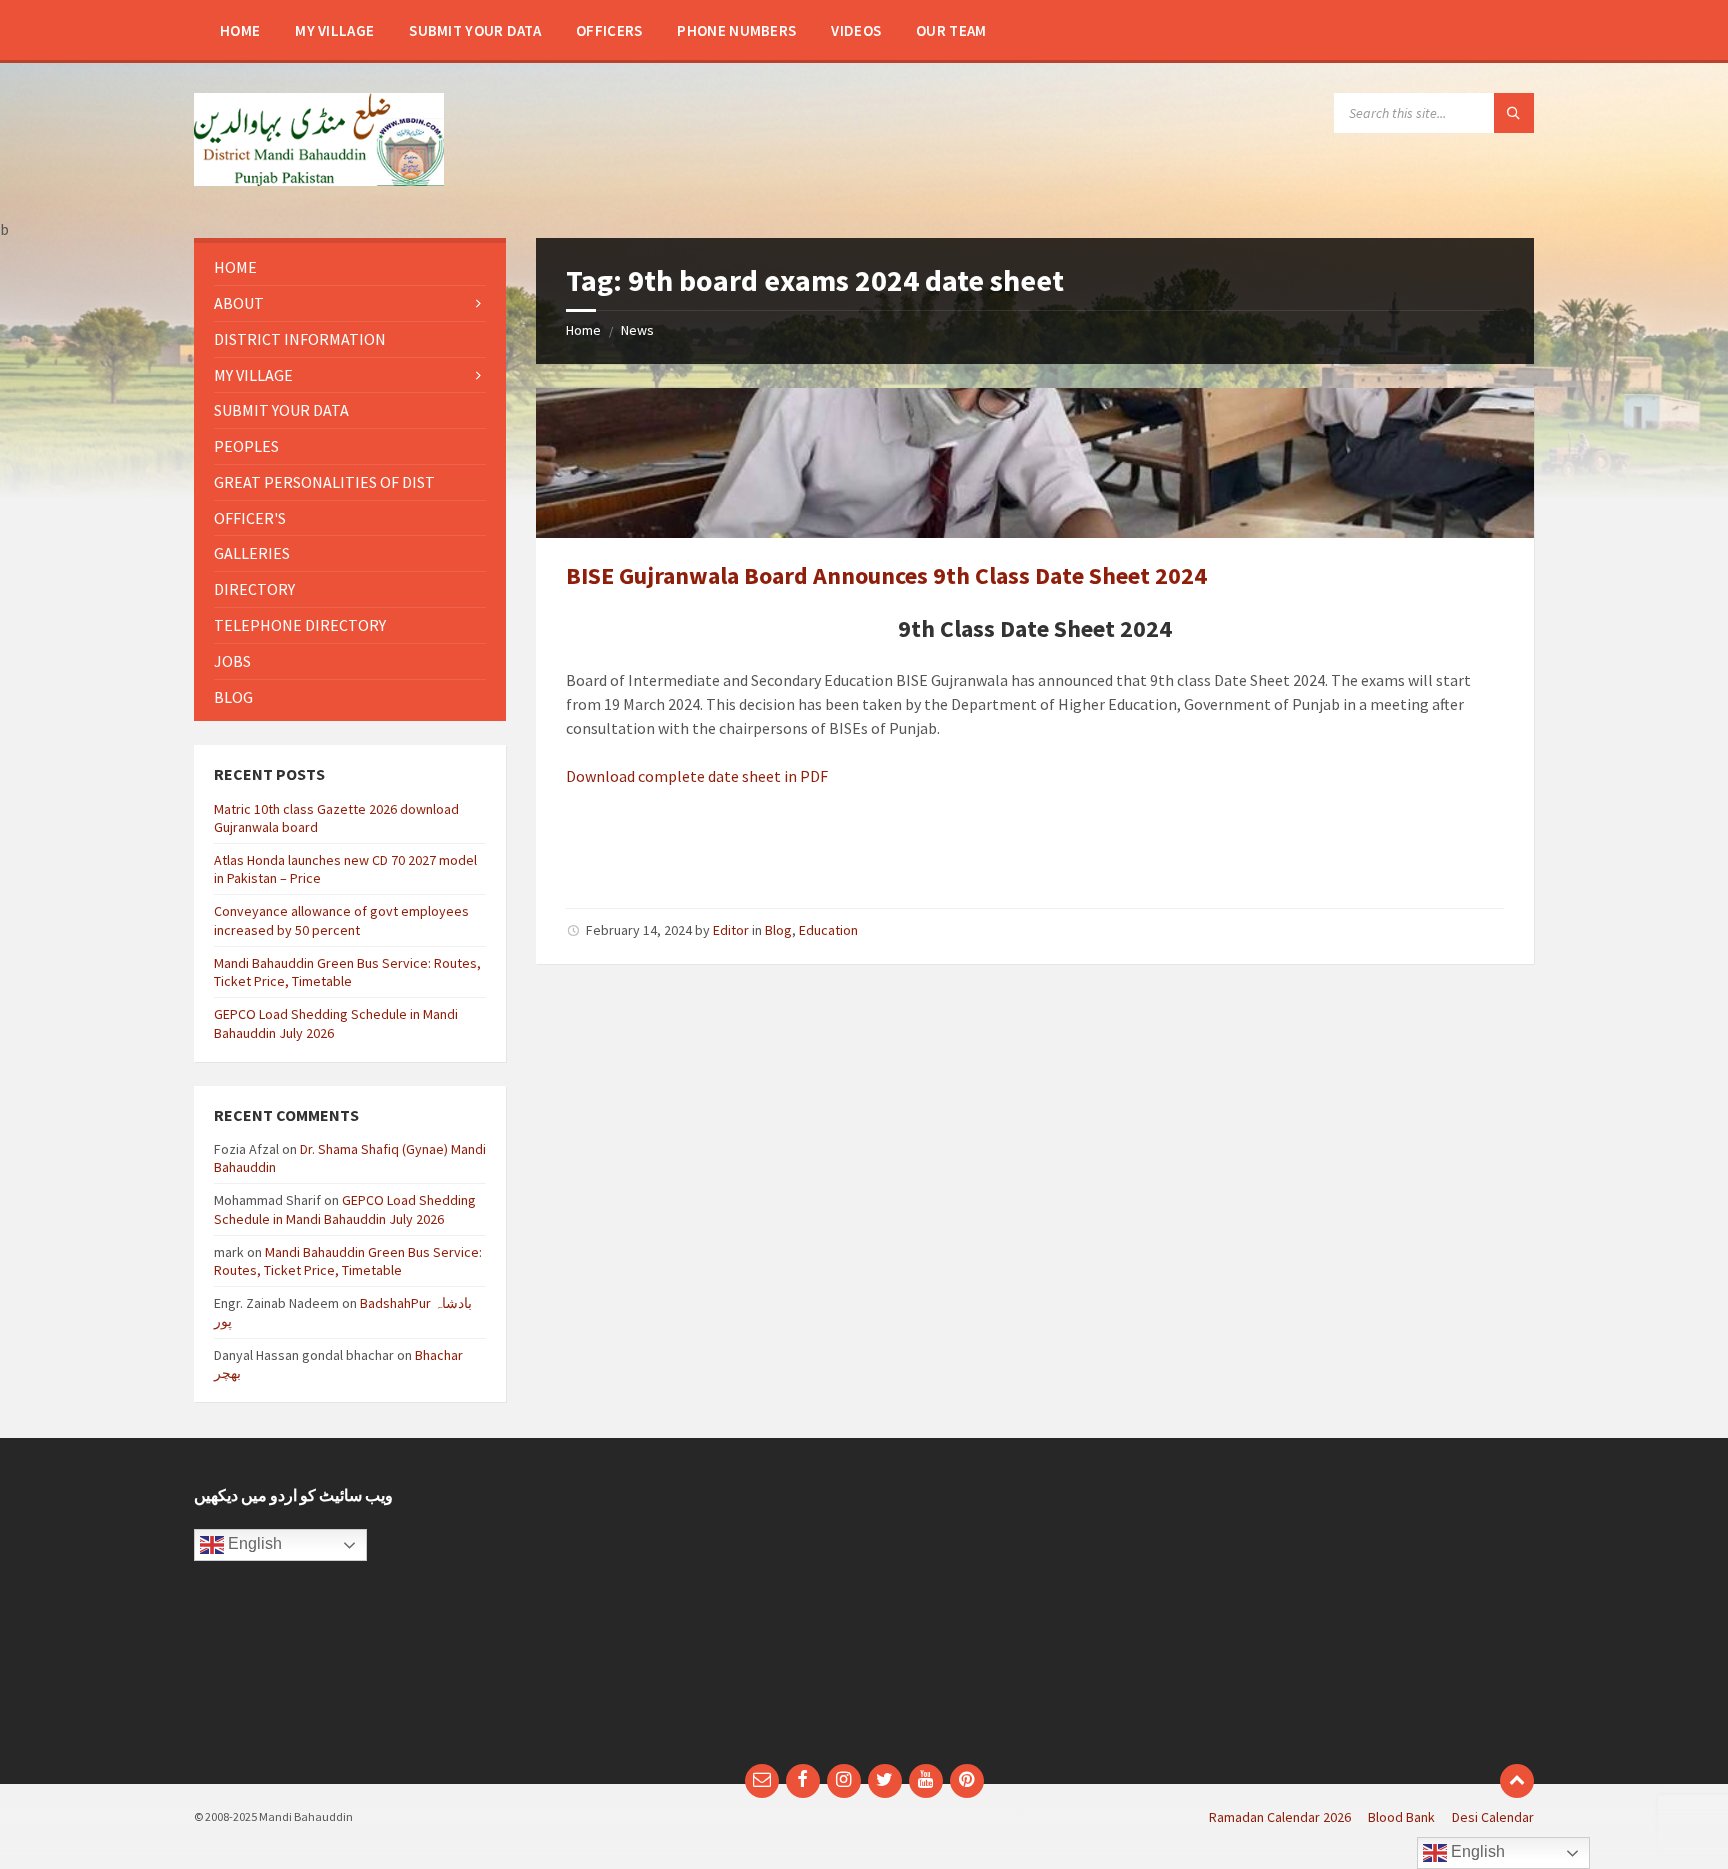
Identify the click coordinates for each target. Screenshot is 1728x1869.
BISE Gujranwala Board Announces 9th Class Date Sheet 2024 (886, 575)
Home (583, 330)
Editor (731, 930)
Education (828, 930)
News (637, 330)
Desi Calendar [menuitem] (1493, 1817)
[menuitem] (240, 30)
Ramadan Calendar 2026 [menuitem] (1280, 1817)
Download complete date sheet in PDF (697, 776)
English (253, 1543)
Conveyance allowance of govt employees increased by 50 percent (341, 920)
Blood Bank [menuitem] (1401, 1817)
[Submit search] (1514, 113)
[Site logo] (319, 180)
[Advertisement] (692, 1611)
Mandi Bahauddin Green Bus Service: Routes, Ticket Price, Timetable (347, 972)
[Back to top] (1517, 1781)
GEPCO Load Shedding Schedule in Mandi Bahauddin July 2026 (345, 1209)
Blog (778, 930)
